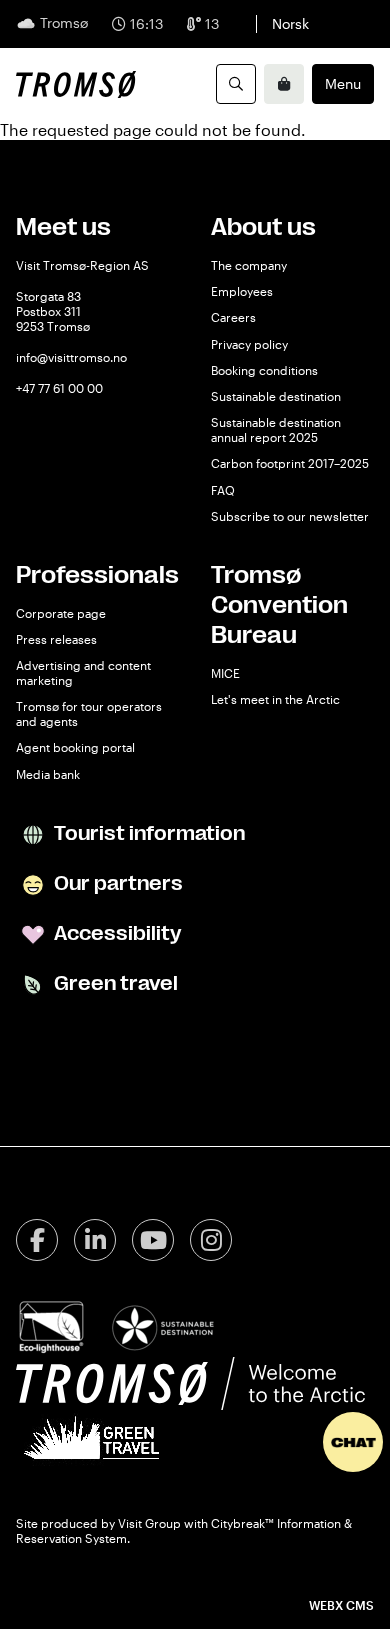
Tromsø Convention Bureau (279, 605)
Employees (242, 291)
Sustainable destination (276, 396)
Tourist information (147, 833)
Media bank (48, 774)
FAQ (223, 490)
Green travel (114, 983)
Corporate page (61, 613)
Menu (343, 83)
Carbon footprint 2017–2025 (290, 463)
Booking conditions (264, 370)
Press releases (56, 639)
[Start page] (76, 84)
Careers (233, 317)
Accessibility (115, 933)
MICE (225, 673)
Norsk (290, 23)
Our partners (116, 883)
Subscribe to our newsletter (290, 516)
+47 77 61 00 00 (59, 388)
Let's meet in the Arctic (275, 699)
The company (249, 265)
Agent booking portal (75, 747)
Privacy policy (249, 344)
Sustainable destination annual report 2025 (276, 429)
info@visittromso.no (71, 357)
